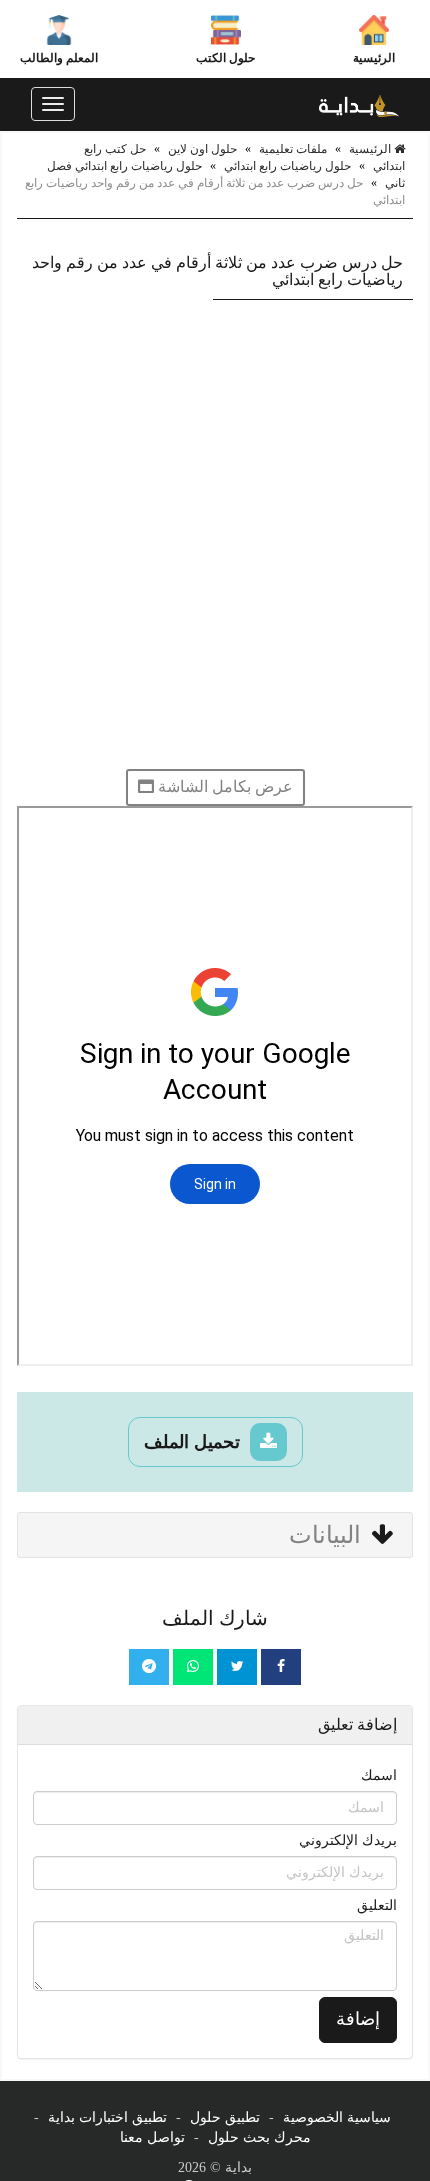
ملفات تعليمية (293, 149)
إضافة (358, 2019)
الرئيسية (374, 58)
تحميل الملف (194, 1442)
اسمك (379, 1775)
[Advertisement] (215, 534)
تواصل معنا (152, 2137)
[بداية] (359, 104)
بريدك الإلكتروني (348, 1840)
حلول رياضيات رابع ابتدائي (287, 166)
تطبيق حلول (225, 2117)
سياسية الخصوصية (337, 2117)
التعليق (377, 1905)
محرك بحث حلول (259, 2137)
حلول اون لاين (202, 149)
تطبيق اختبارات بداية (107, 2117)
